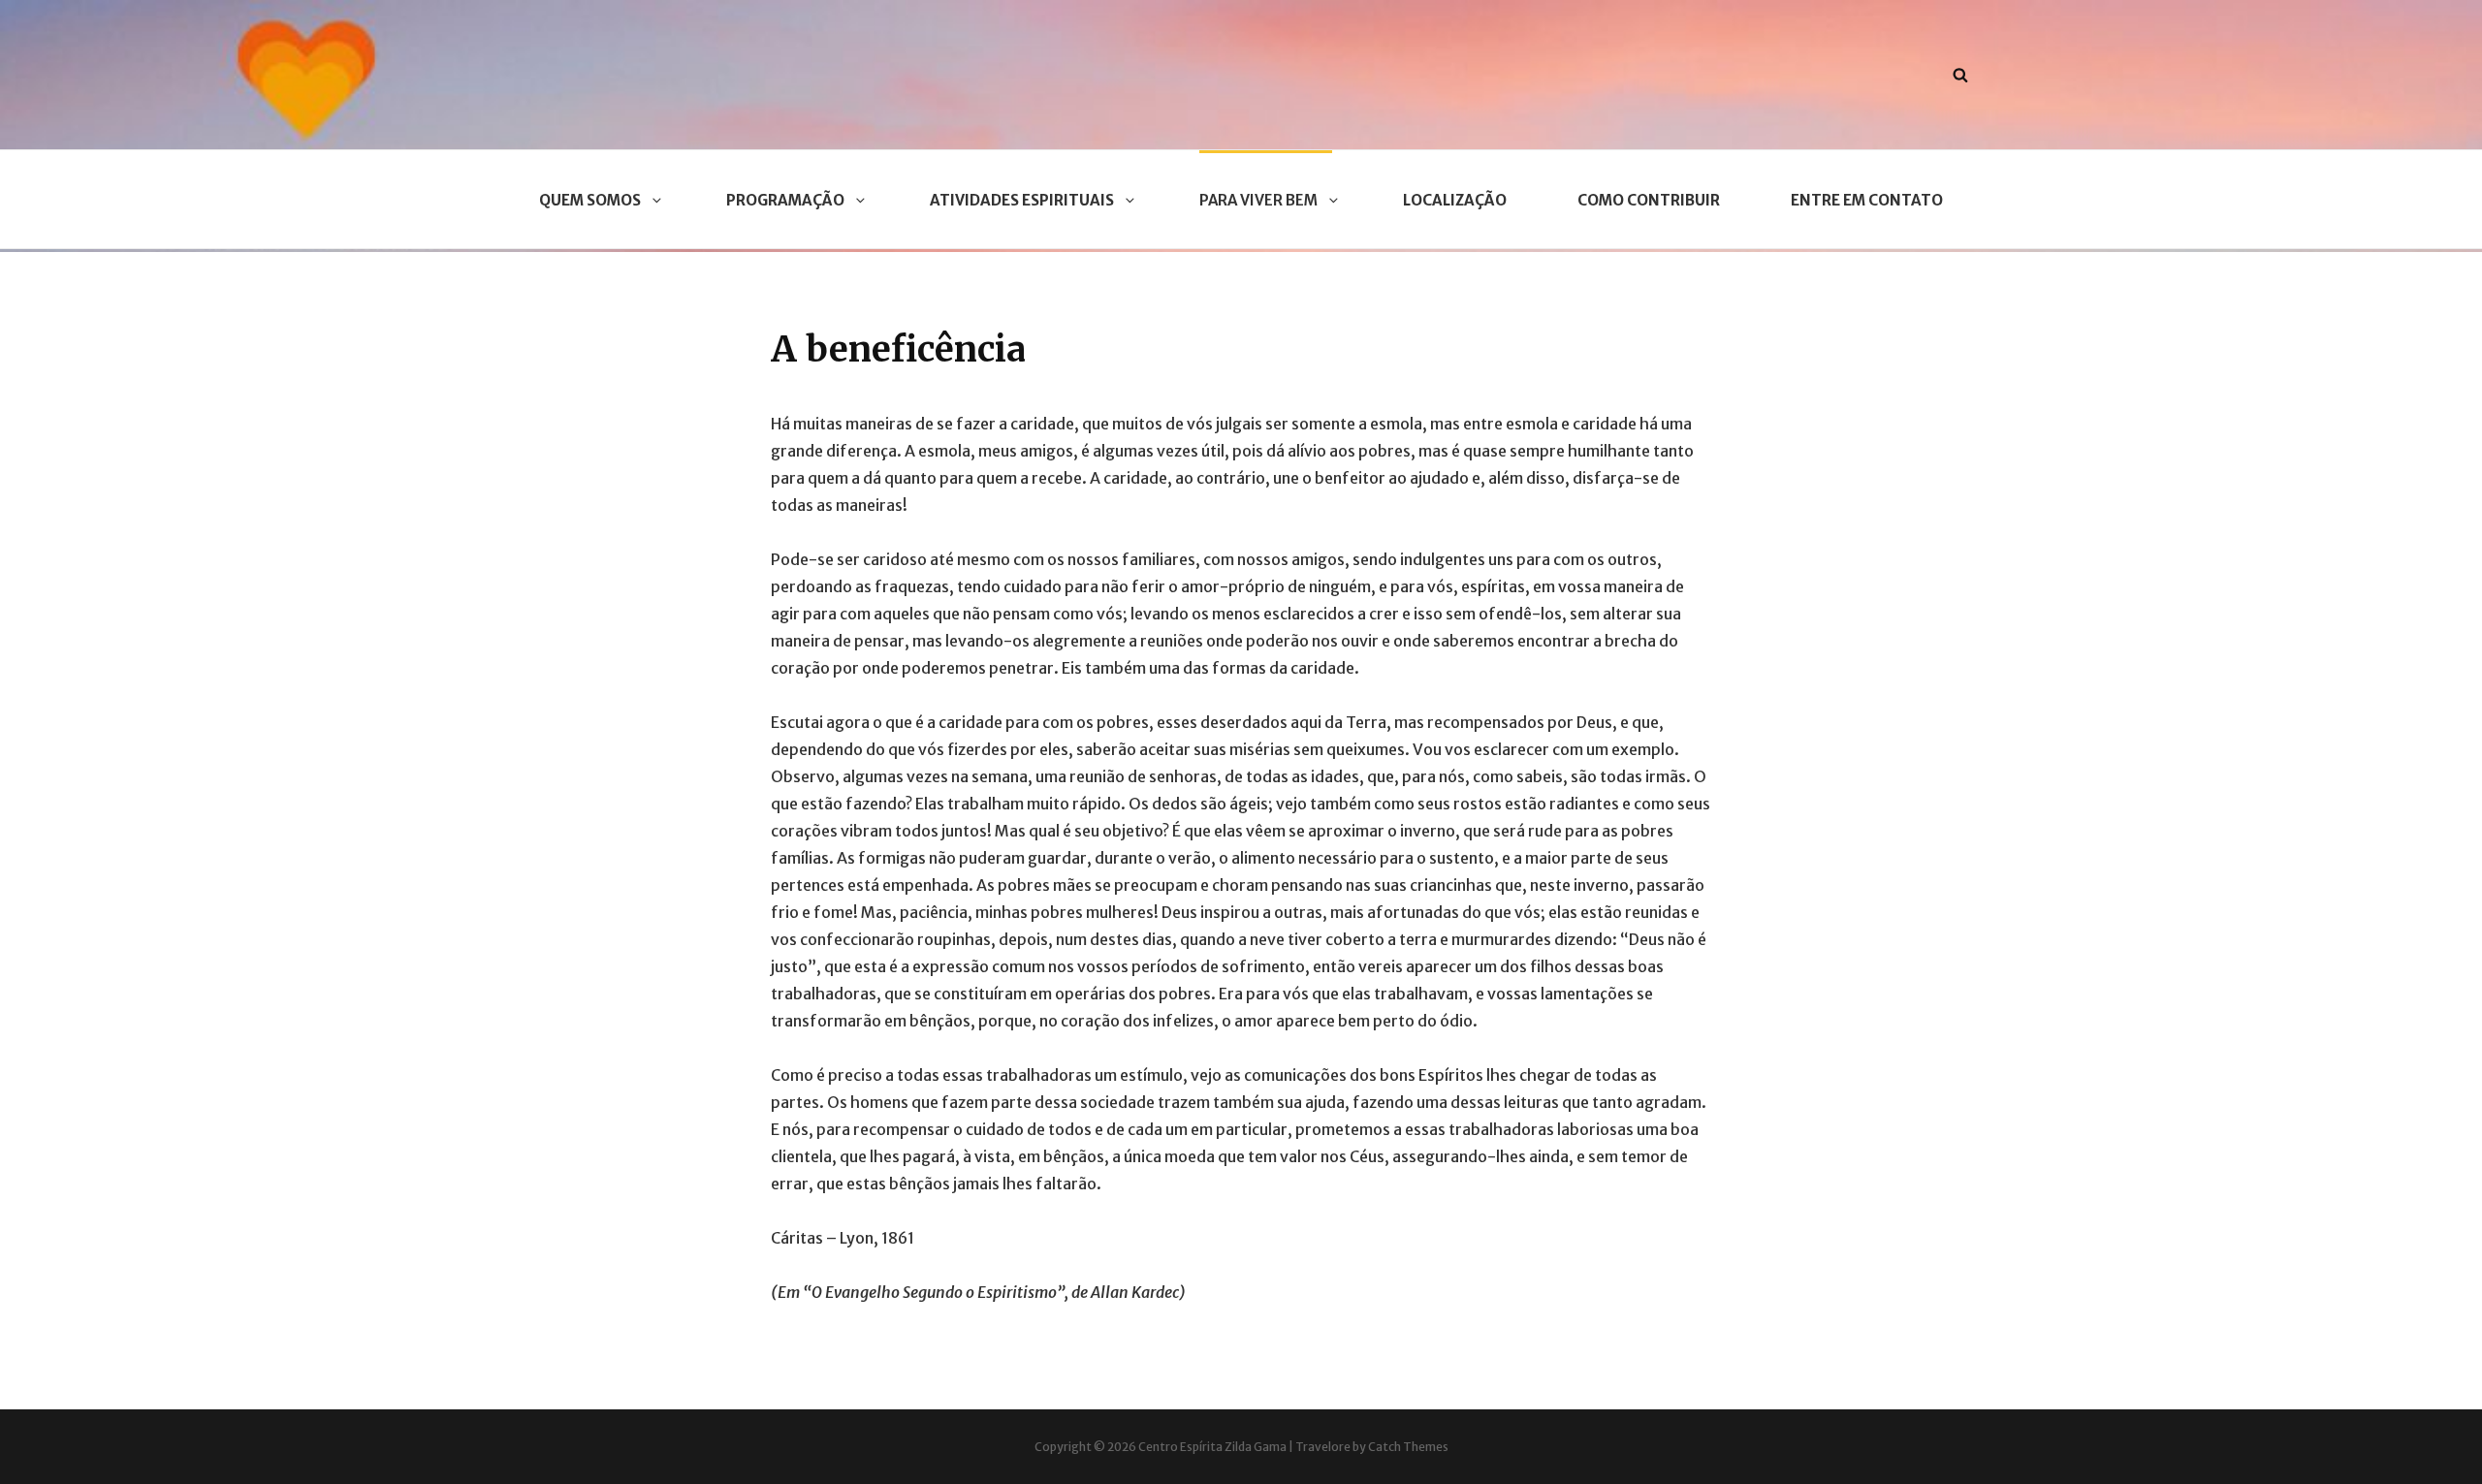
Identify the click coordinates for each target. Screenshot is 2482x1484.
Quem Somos (590, 200)
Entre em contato (1867, 200)
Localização (1455, 200)
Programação (785, 200)
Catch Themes (1408, 1447)
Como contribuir (1649, 200)
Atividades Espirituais (1022, 200)
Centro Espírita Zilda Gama (1212, 1447)
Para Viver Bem (1258, 200)
